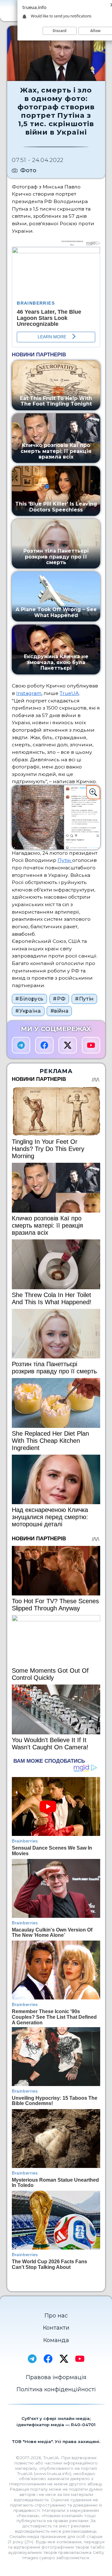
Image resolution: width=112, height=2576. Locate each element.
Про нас (56, 2316)
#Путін (84, 999)
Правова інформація (56, 2377)
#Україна (28, 1011)
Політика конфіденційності (56, 2389)
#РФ (59, 999)
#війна (60, 1011)
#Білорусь (29, 999)
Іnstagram (29, 693)
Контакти (56, 2328)
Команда (56, 2340)
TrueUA (69, 693)
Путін (65, 860)
